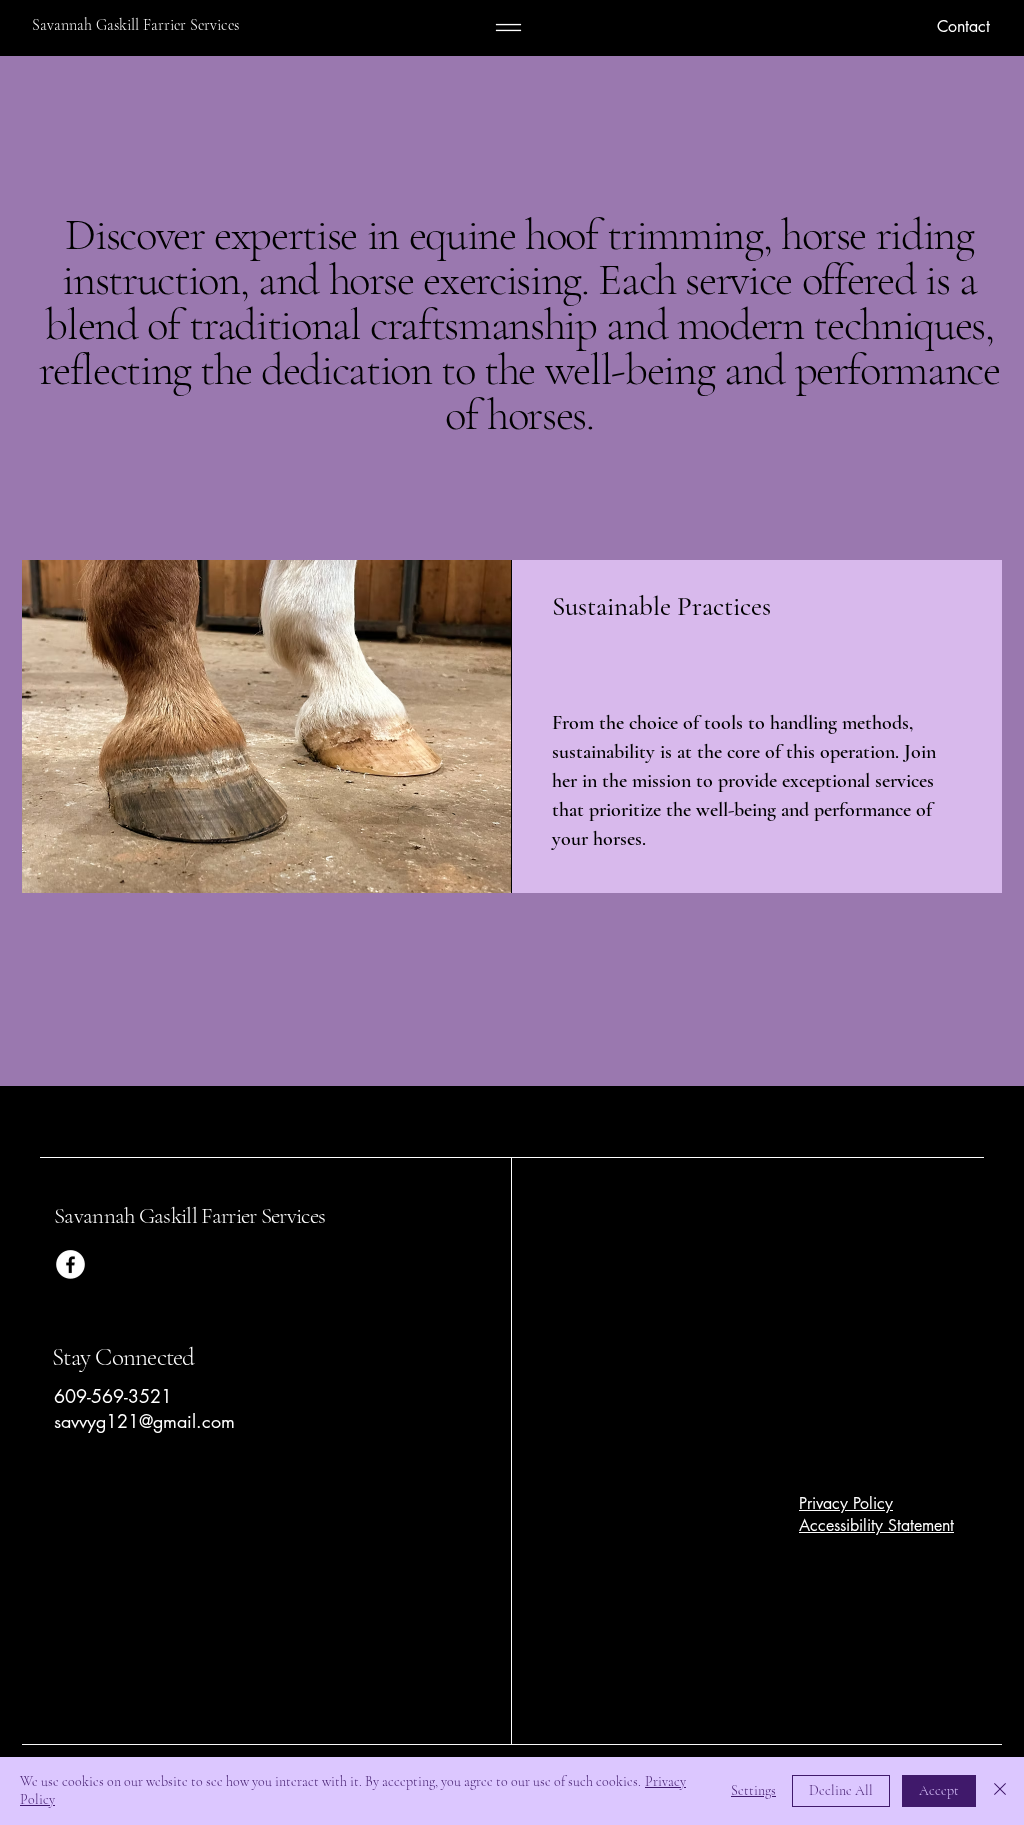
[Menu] (508, 27)
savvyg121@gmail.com (144, 1421)
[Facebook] (70, 1264)
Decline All (841, 1790)
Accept (939, 1790)
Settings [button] (753, 1790)
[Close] (1000, 1791)
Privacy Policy (846, 1503)
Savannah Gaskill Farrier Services (192, 1216)
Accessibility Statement (876, 1525)
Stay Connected (123, 1357)
